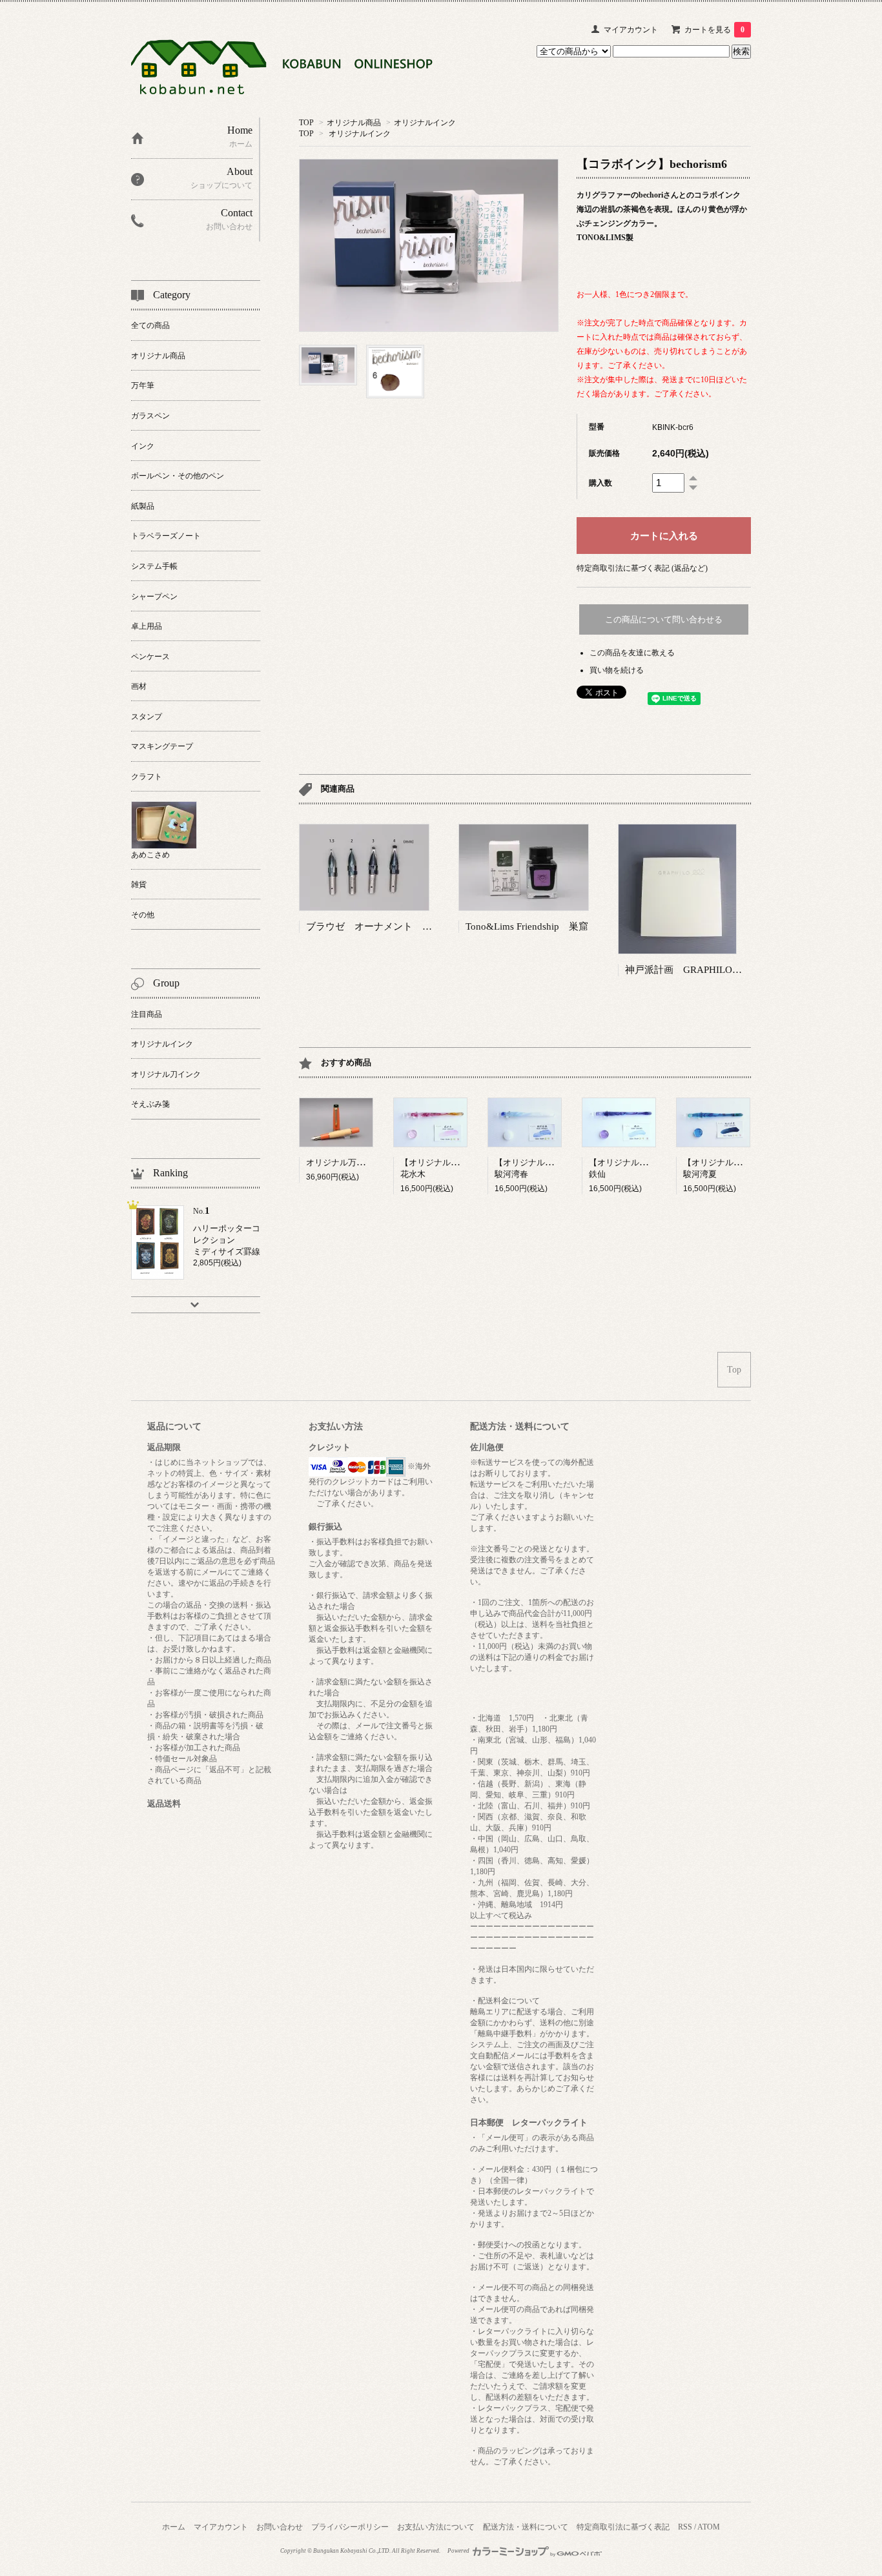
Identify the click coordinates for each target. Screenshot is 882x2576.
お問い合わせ (280, 2527)
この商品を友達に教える (632, 653)
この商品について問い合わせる (664, 619)
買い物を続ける (617, 670)
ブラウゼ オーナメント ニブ (374, 926)
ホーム (174, 2527)
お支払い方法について (436, 2527)
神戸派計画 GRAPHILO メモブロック (713, 970)
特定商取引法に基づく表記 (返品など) (642, 568)
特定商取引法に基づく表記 (623, 2527)
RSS (685, 2527)
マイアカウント (631, 30)
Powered (459, 2551)
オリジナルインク (425, 123)
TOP (306, 123)
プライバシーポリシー (350, 2527)
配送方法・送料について (526, 2527)
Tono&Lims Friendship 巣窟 (527, 926)
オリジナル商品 (354, 123)
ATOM (709, 2527)
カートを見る (714, 30)
